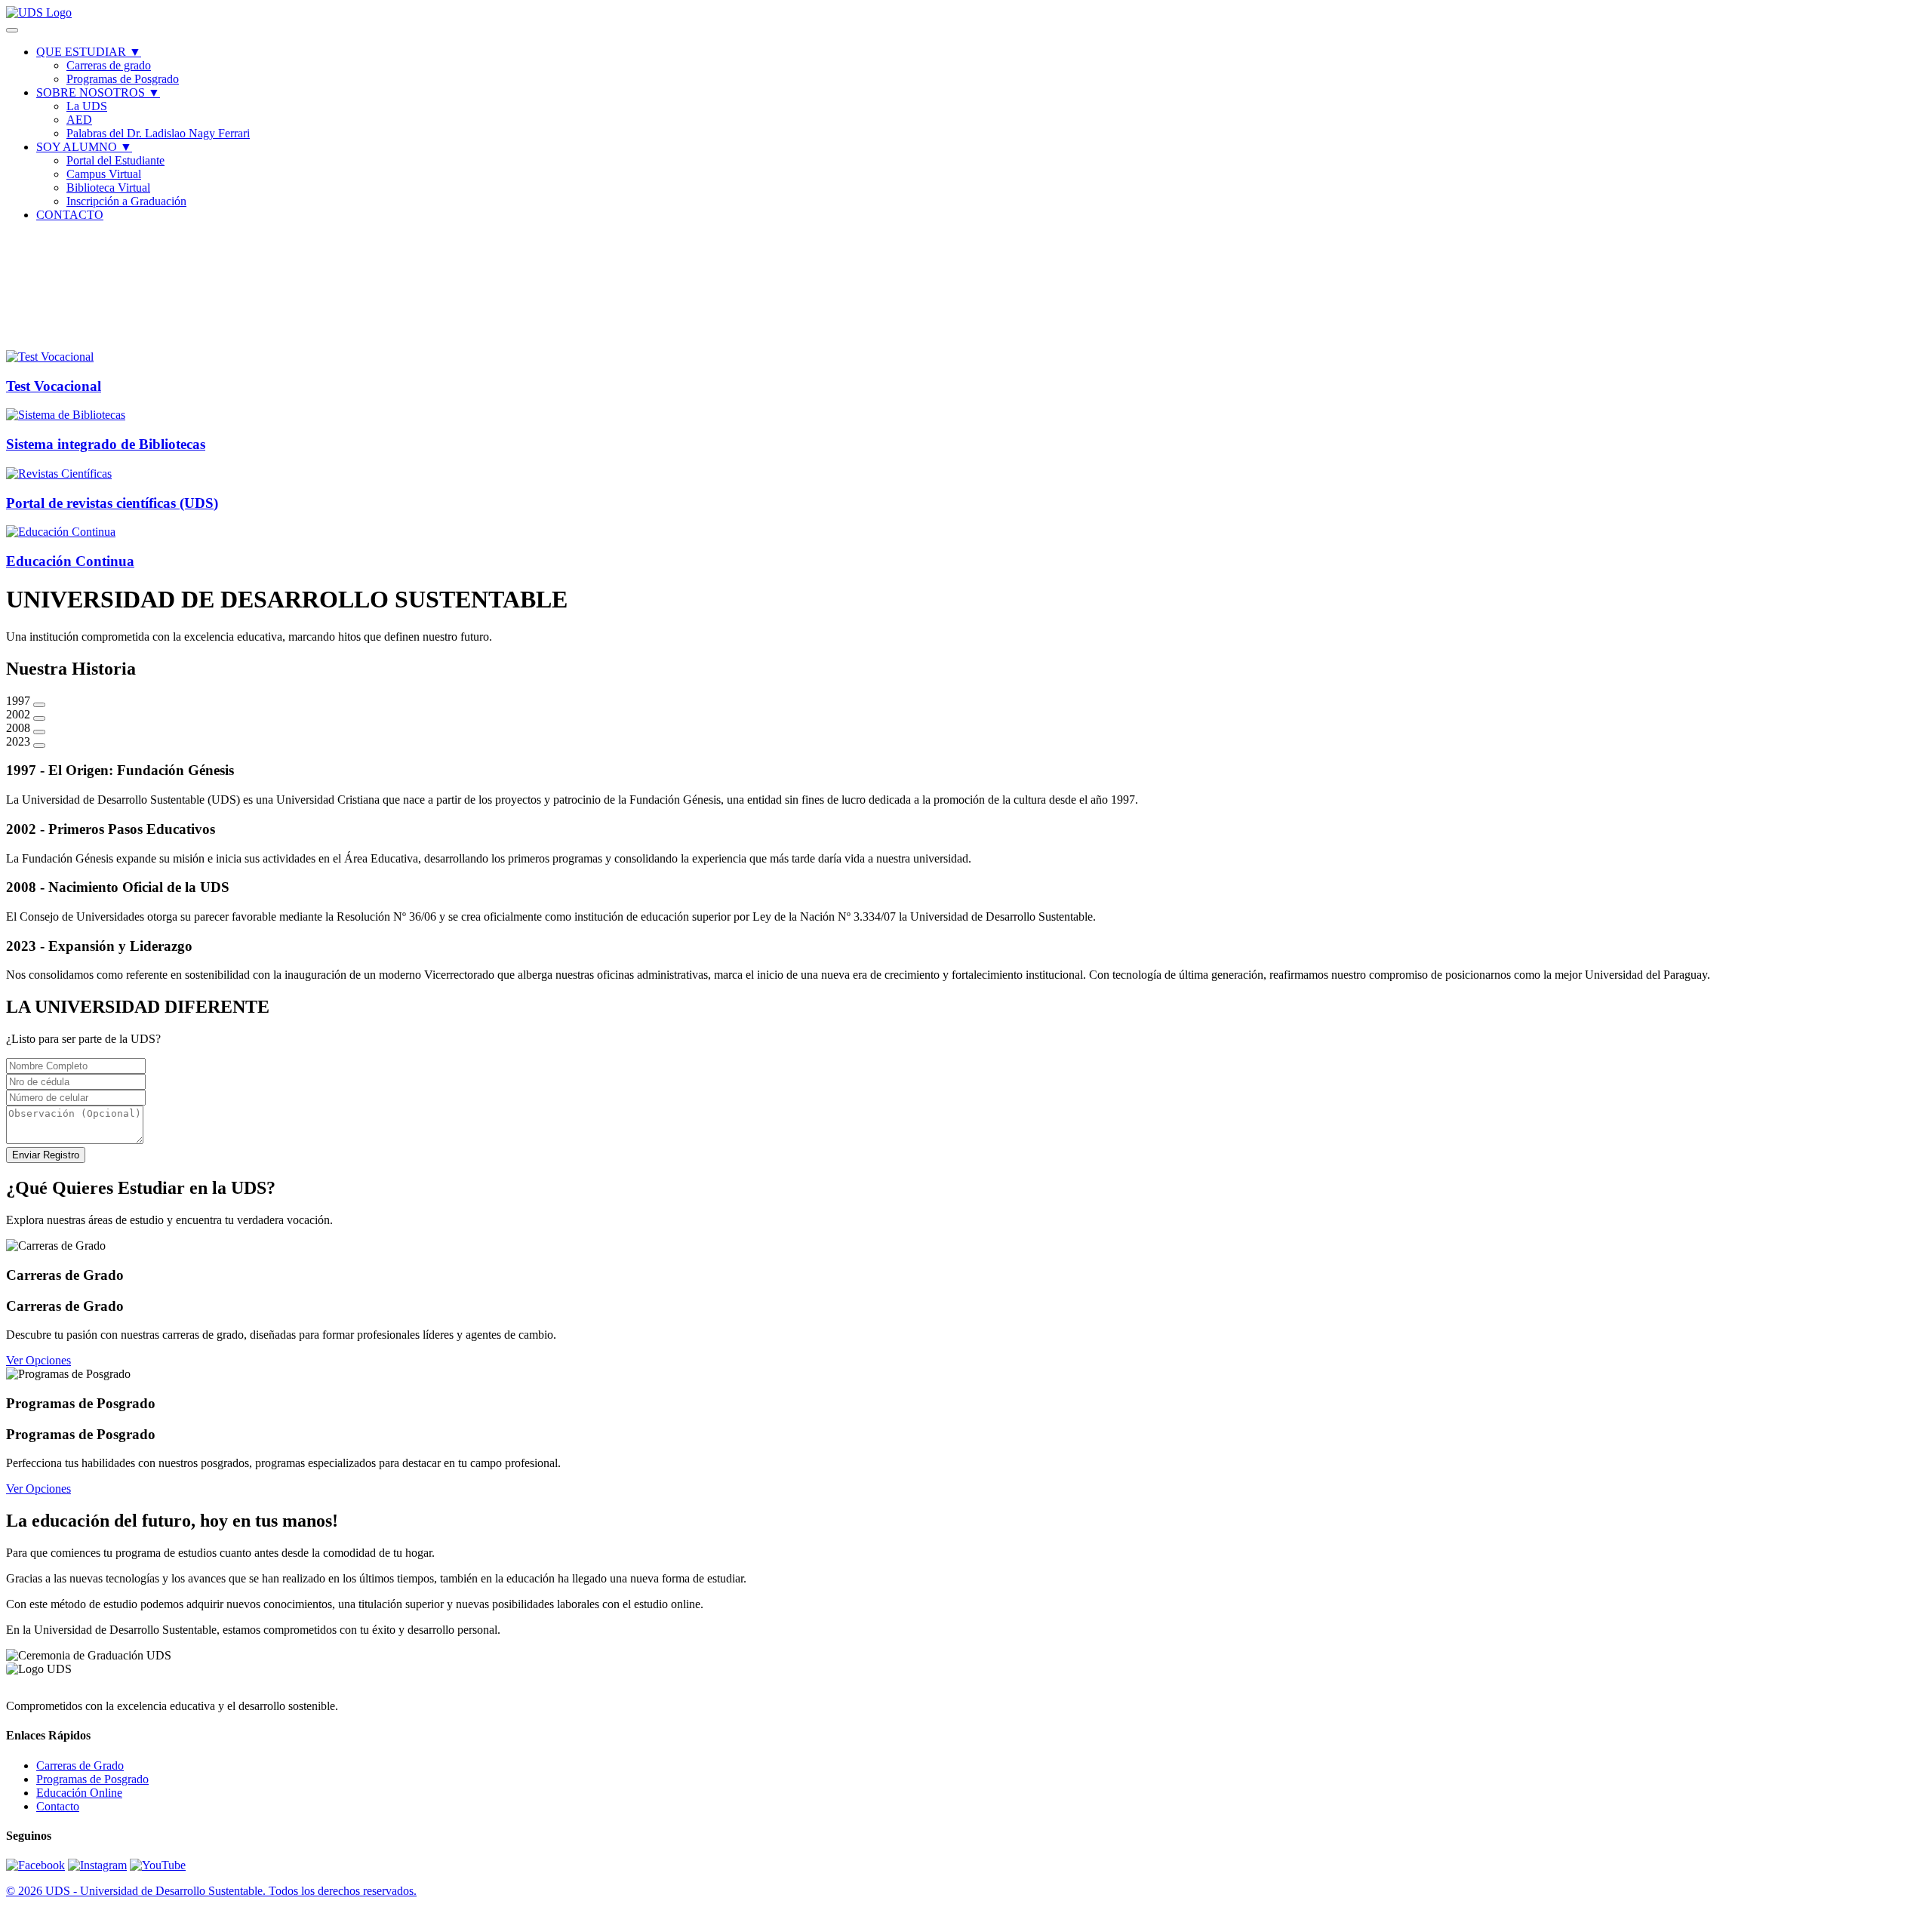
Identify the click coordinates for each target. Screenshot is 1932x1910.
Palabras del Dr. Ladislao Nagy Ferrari (158, 133)
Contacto (58, 1806)
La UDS (87, 106)
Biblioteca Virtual (108, 188)
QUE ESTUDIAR (89, 52)
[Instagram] (97, 1865)
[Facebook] (35, 1865)
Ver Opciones (38, 1360)
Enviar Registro (46, 1155)
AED (79, 120)
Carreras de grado (109, 65)
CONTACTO (70, 215)
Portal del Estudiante (115, 160)
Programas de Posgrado (123, 79)
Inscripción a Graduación (126, 201)
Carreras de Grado (80, 1765)
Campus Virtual (104, 174)
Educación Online (79, 1793)
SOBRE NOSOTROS (98, 92)
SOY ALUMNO (84, 147)
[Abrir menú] (12, 30)
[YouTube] (158, 1865)
